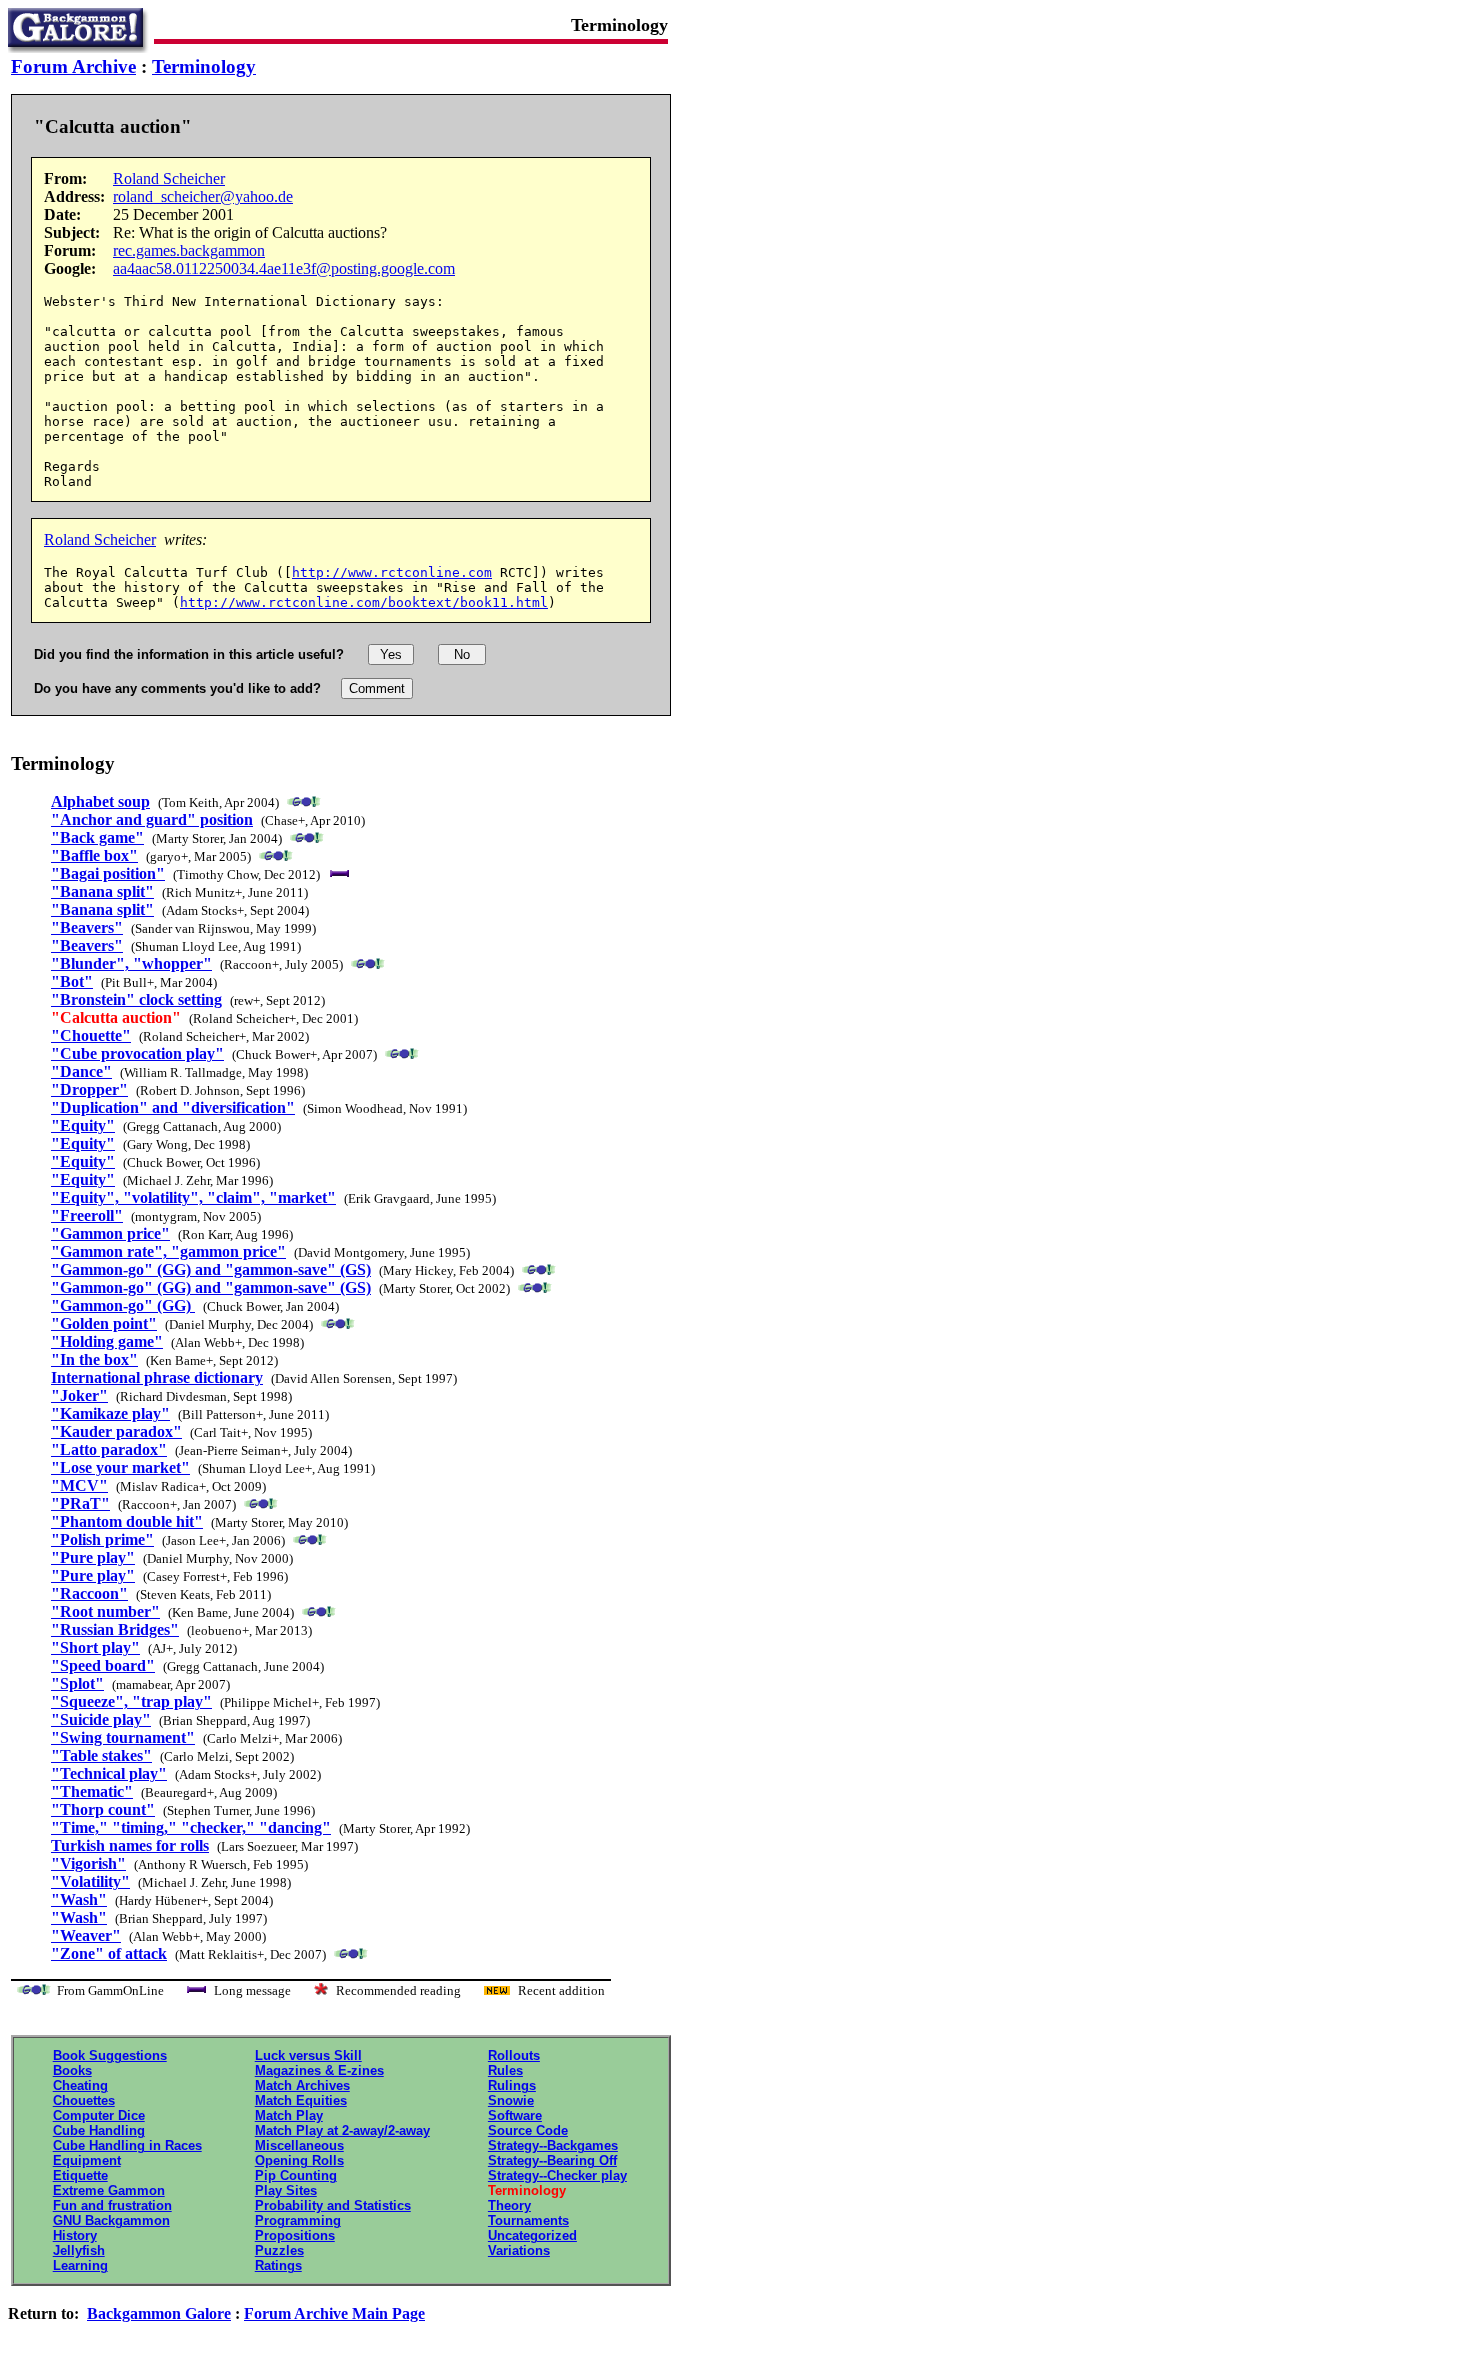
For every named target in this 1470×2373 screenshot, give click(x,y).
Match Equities (301, 2100)
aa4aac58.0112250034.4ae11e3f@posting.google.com (284, 268)
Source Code (528, 2130)
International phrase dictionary (157, 1377)
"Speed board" (103, 1665)
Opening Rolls (299, 2160)
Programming (298, 2220)
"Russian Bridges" (115, 1629)
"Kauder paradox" (116, 1431)
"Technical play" (109, 1773)
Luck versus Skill (308, 2055)
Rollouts (514, 2055)
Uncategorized (532, 2235)
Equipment (87, 2160)
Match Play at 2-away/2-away (342, 2130)
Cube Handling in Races (127, 2145)
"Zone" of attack (109, 1953)
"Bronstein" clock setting (136, 999)
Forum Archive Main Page (334, 2313)
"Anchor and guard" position (152, 819)
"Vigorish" (88, 1863)
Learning (80, 2265)
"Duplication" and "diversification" (173, 1107)
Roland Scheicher (169, 178)
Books (72, 2070)
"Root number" (105, 1611)
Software (515, 2115)
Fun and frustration (112, 2205)
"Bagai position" (108, 873)
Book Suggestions (110, 2055)
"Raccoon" (89, 1593)
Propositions (295, 2235)
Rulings (512, 2085)
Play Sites (286, 2190)
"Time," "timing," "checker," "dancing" (191, 1827)
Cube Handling (99, 2130)
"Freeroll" (87, 1215)
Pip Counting (296, 2175)
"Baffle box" (94, 855)
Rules (505, 2070)
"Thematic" (92, 1791)
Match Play (289, 2115)
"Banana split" (102, 891)
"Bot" (72, 981)
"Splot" (77, 1683)
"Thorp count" (103, 1809)
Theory (509, 2205)
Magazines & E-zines (319, 2070)
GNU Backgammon (111, 2220)
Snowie (511, 2100)
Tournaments (528, 2220)
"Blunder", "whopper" (131, 963)
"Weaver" (86, 1935)
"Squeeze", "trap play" (131, 1701)
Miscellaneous (299, 2145)
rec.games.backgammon (189, 250)
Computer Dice (99, 2115)
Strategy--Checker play (557, 2175)
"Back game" (97, 837)
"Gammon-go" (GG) (123, 1305)
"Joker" (79, 1395)
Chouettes (84, 2100)
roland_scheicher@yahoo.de (203, 196)
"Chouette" (91, 1035)
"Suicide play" (101, 1719)
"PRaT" (80, 1503)
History (75, 2235)
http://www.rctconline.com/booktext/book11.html (364, 602)
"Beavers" (87, 927)
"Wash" (79, 1899)
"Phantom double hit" (127, 1521)
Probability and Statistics (333, 2205)
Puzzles (279, 2250)
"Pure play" (93, 1557)
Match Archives (302, 2085)
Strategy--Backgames (553, 2145)
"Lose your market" (120, 1467)
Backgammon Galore (159, 2313)
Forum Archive (73, 66)
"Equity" (83, 1125)
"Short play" (95, 1647)
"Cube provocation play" (137, 1053)
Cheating (80, 2085)
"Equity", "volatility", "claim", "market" (193, 1197)
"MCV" (79, 1485)
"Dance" (81, 1071)
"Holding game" (107, 1341)
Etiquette (80, 2175)
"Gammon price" (110, 1233)
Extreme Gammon (109, 2190)
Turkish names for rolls (130, 1845)
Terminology (204, 66)
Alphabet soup (100, 801)
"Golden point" (104, 1323)
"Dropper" (89, 1089)
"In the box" (94, 1359)
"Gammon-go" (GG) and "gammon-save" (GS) (211, 1269)
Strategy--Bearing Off (552, 2160)
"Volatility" (90, 1881)
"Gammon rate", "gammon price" (168, 1251)
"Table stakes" (101, 1755)
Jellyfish (79, 2250)
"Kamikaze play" (110, 1413)
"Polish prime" (102, 1539)
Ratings (278, 2265)
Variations (519, 2250)
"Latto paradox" (109, 1449)
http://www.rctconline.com (392, 572)
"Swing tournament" (123, 1737)
